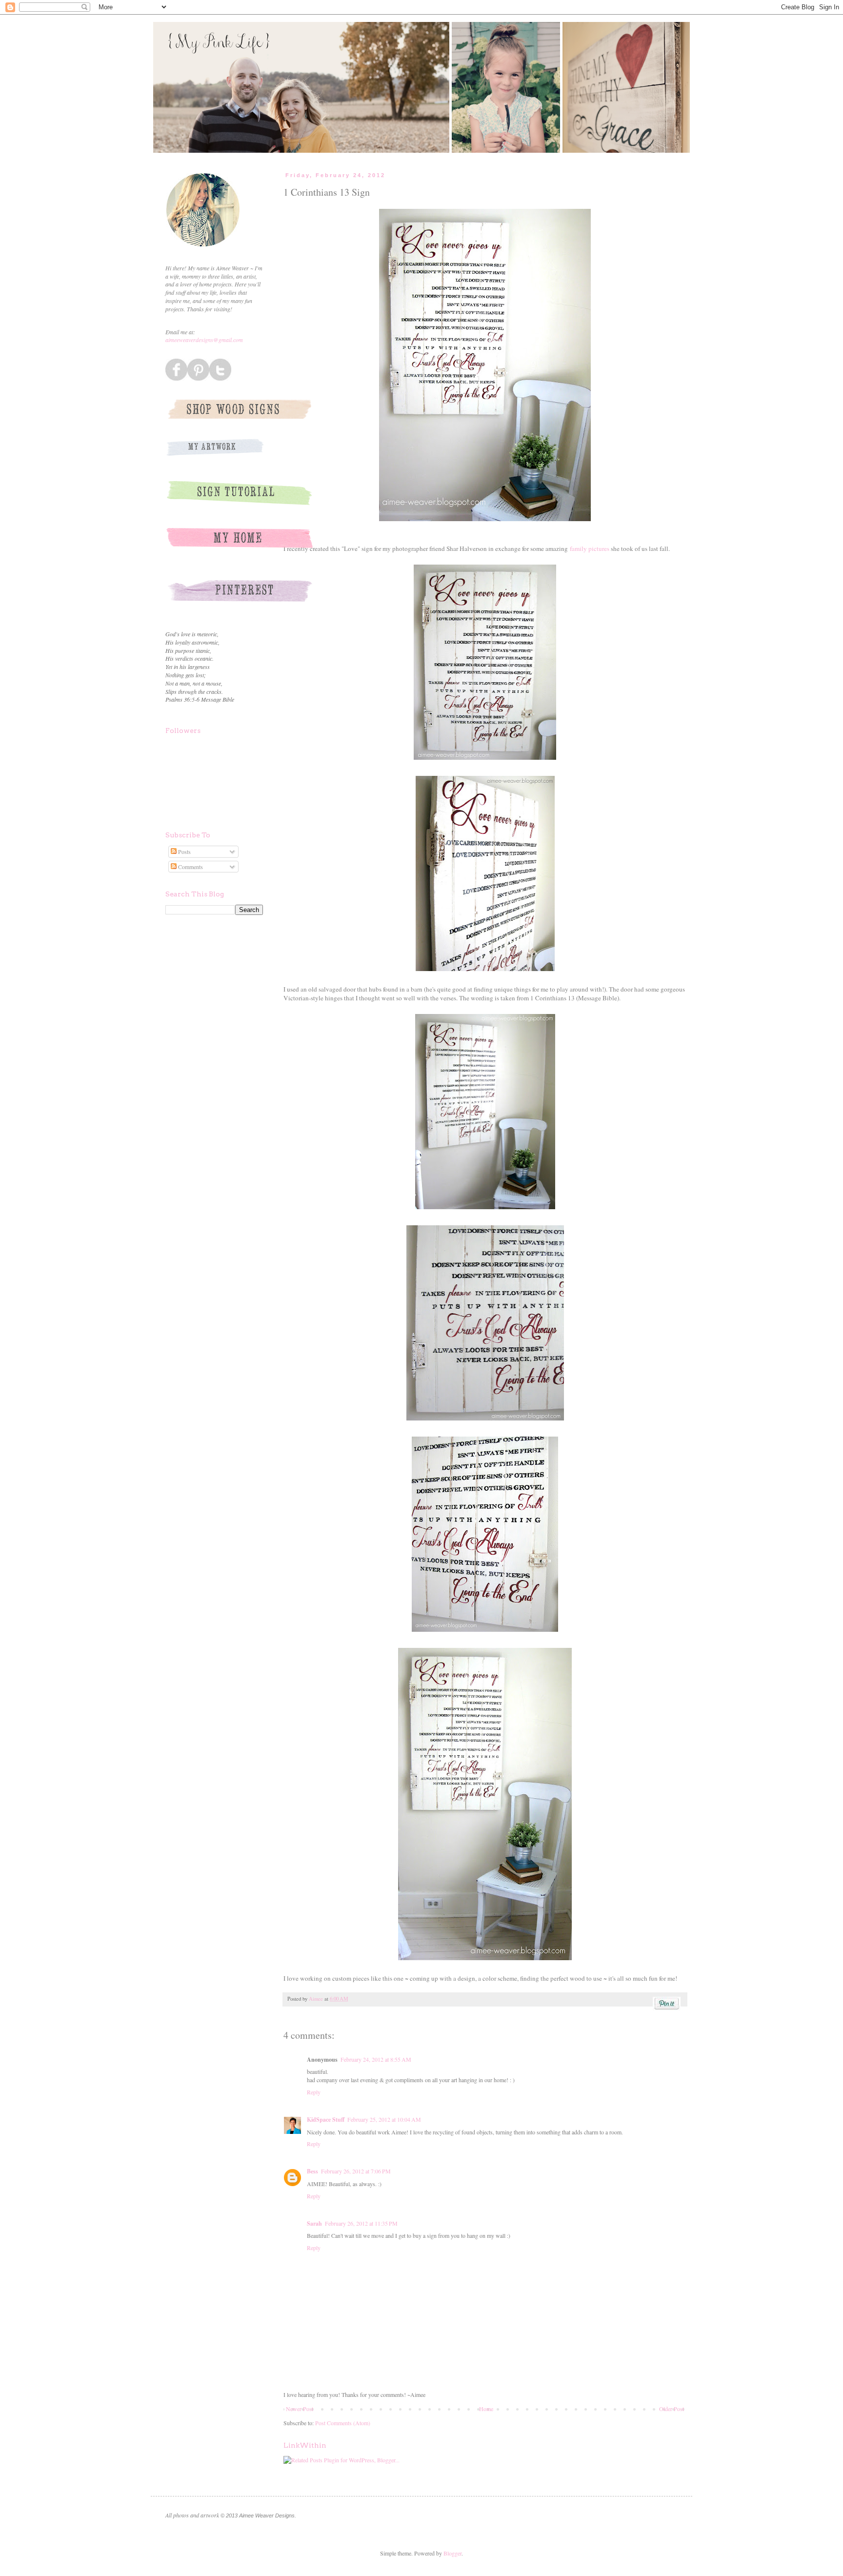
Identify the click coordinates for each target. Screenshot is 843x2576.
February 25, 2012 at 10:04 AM (384, 2119)
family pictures (590, 548)
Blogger (452, 2553)
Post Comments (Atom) (343, 2423)
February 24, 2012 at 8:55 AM (376, 2059)
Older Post (672, 2409)
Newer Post (300, 2409)
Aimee (317, 1999)
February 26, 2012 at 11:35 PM (361, 2223)
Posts (184, 852)
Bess (312, 2171)
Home (486, 2409)
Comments (190, 867)
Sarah (314, 2223)
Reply (314, 2092)
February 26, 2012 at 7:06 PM (356, 2171)
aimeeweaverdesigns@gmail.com (204, 340)
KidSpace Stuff (326, 2120)
